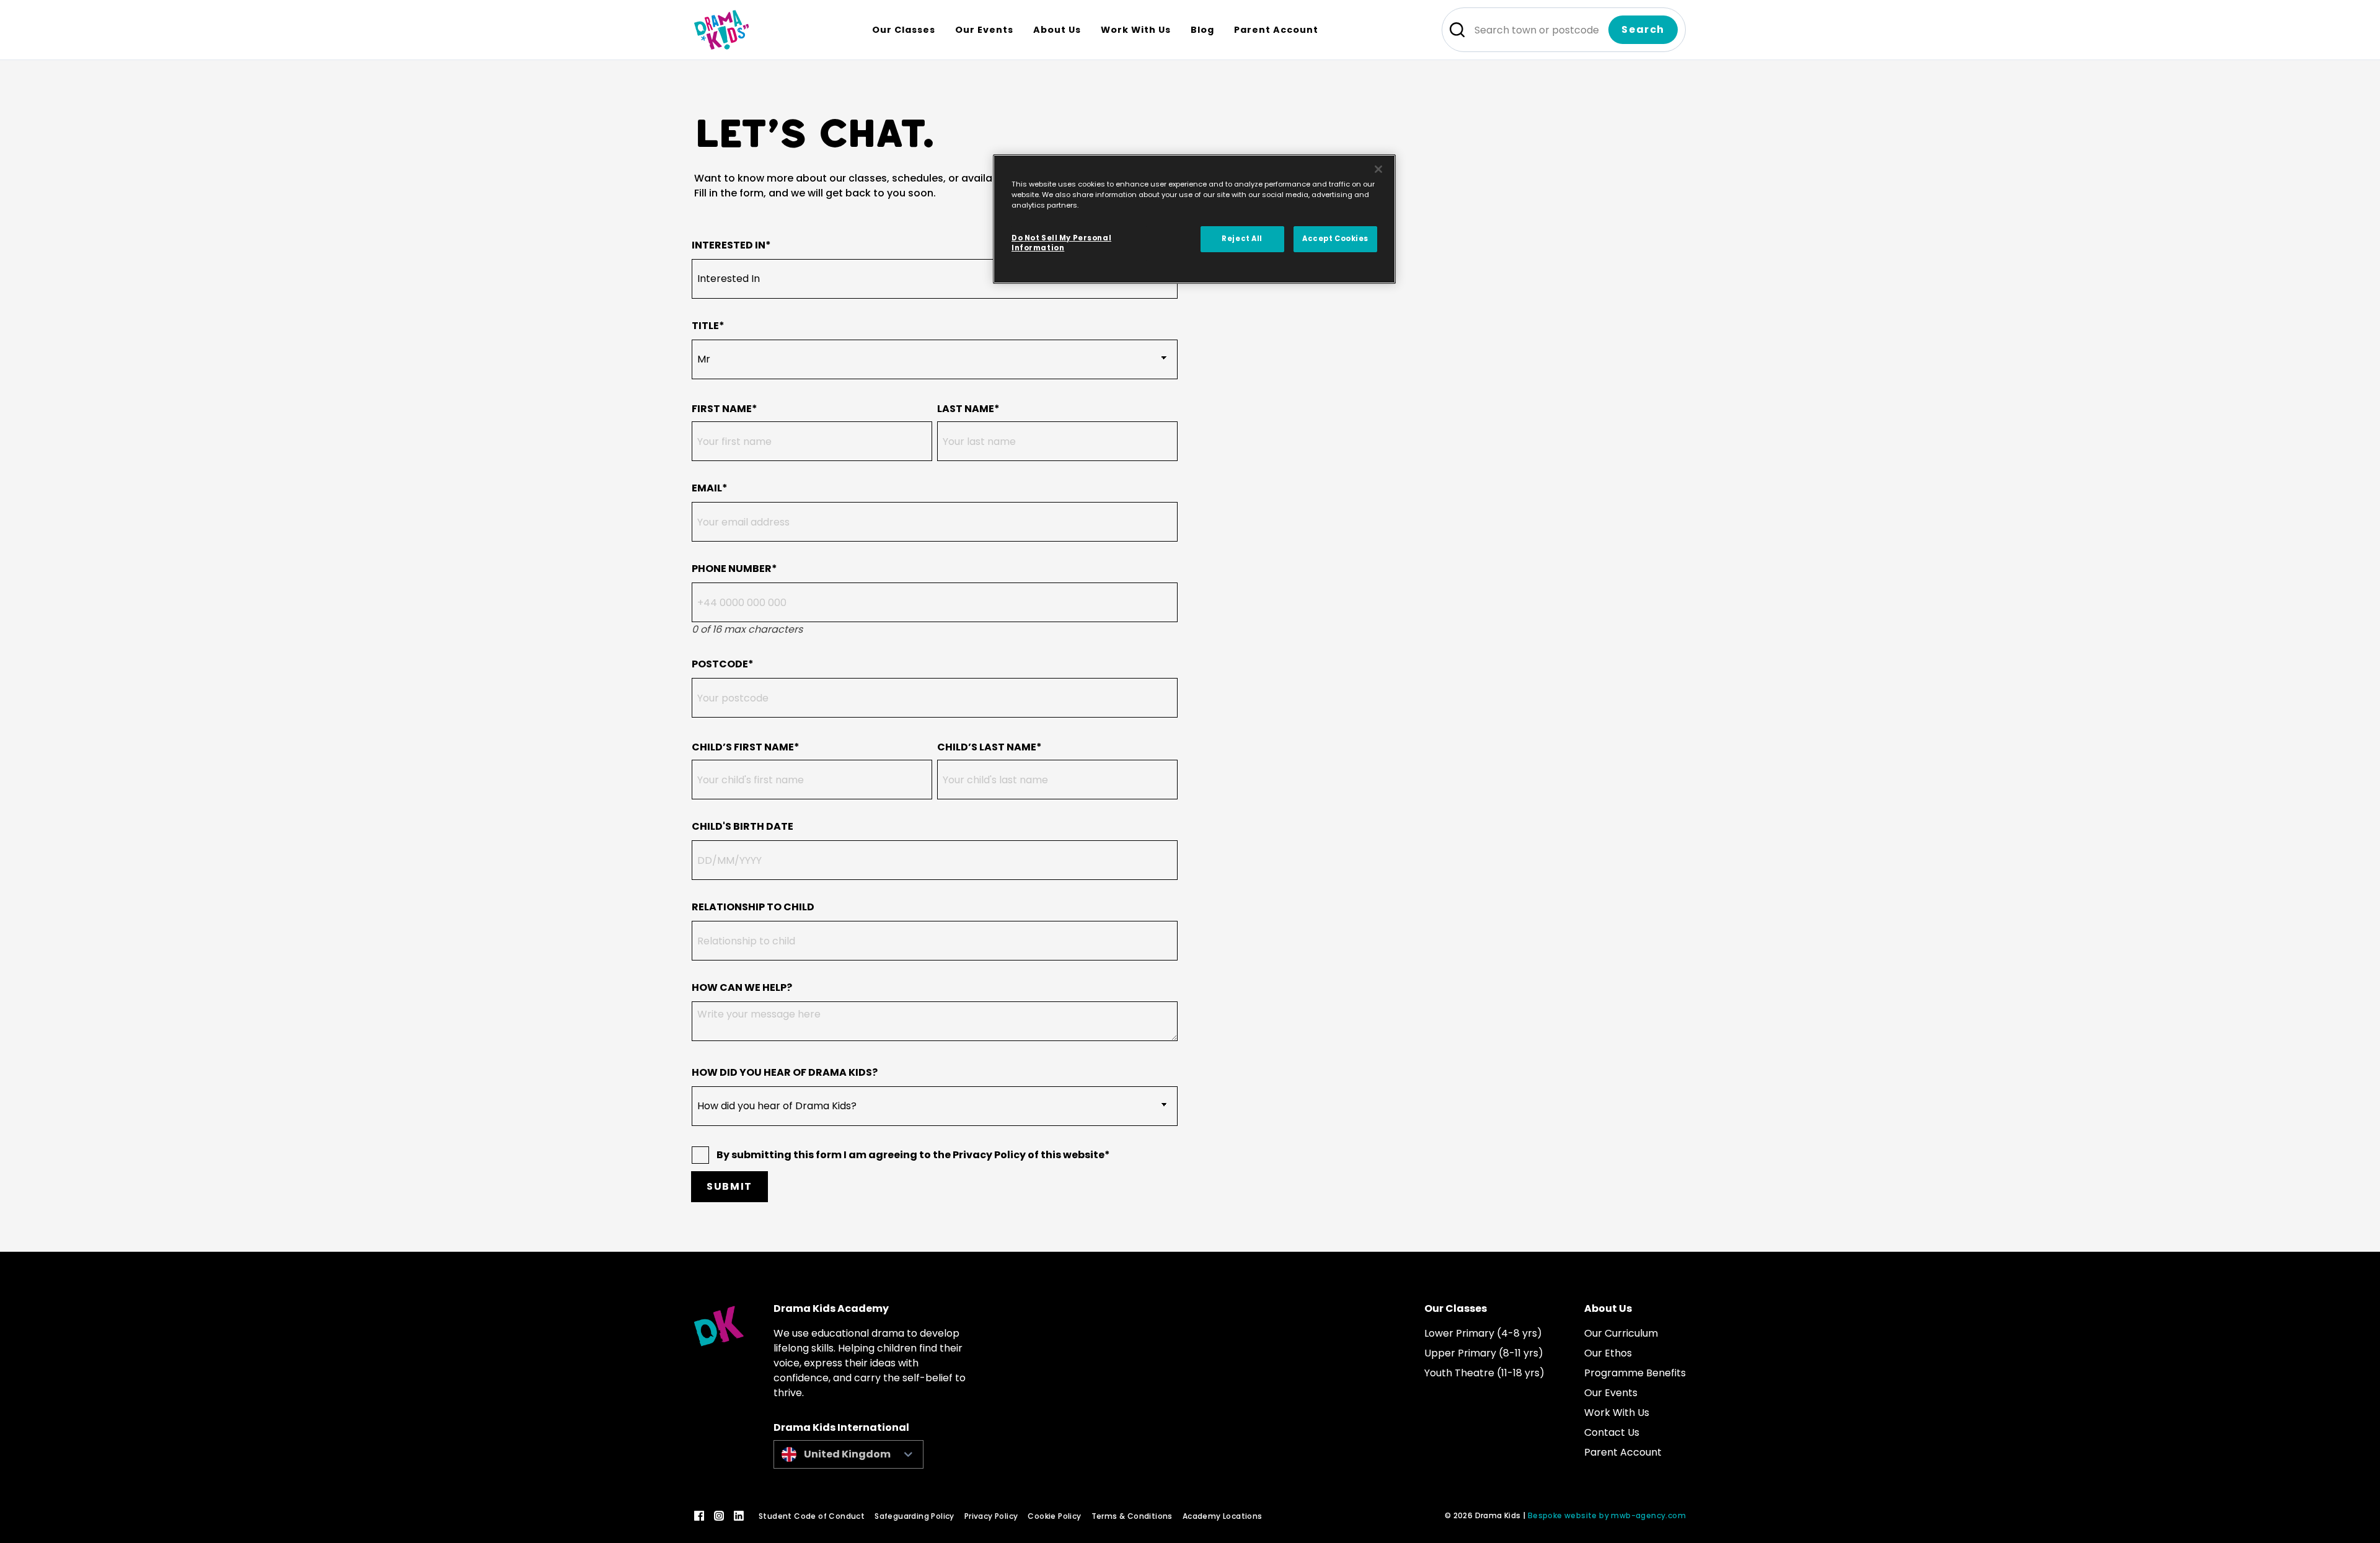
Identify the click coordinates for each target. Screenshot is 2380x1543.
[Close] (1378, 169)
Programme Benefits (1635, 1373)
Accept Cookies (1335, 239)
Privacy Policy (991, 1516)
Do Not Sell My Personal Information (1061, 243)
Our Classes (1456, 1308)
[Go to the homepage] (721, 30)
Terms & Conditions (1132, 1516)
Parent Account (1623, 1452)
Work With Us (1617, 1413)
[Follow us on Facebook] (699, 1516)
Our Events (1611, 1393)
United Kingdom (847, 1454)
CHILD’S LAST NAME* (989, 747)
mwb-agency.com (1648, 1515)
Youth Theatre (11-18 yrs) (1484, 1373)
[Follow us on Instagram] (719, 1516)
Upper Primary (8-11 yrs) (1484, 1353)
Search (1643, 29)
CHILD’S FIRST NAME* (746, 747)
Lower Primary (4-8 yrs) (1483, 1333)
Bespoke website (1562, 1515)
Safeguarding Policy (915, 1516)
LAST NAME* (968, 409)
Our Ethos (1608, 1353)
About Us (1608, 1308)
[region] (1194, 219)
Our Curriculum (1621, 1333)
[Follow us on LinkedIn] (739, 1516)
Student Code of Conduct (812, 1516)
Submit (729, 1186)
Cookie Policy (1054, 1516)
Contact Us (1612, 1432)
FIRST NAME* (725, 409)
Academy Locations (1223, 1516)
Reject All (1242, 239)
